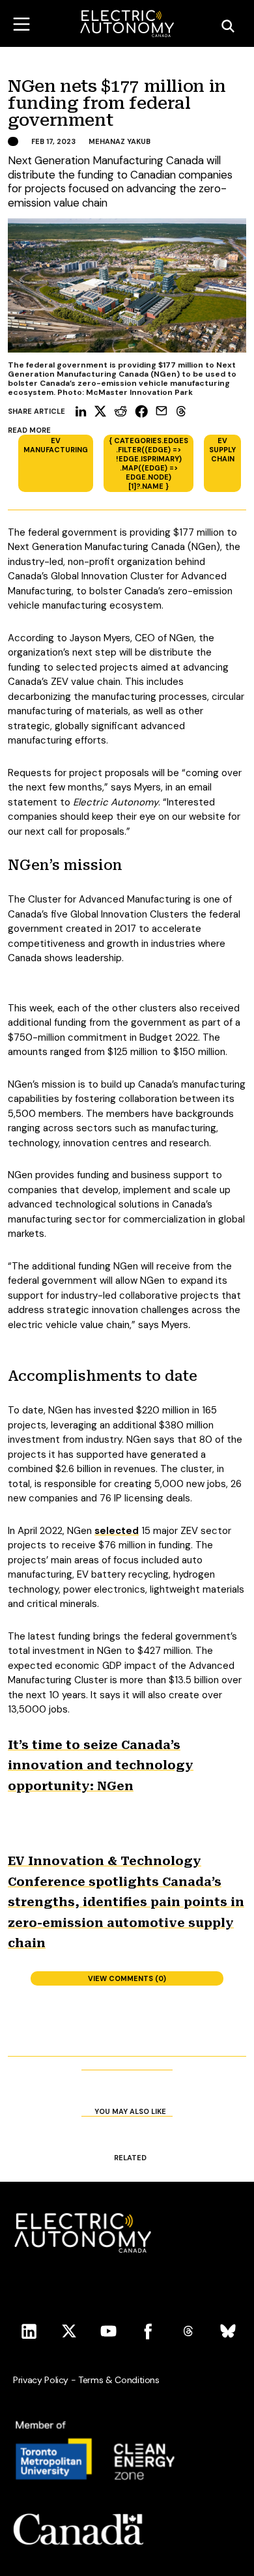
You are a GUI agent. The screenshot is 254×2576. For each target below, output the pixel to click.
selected (117, 1531)
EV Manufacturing (56, 445)
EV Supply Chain (222, 450)
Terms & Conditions (119, 2380)
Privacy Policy (41, 2380)
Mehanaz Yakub (120, 141)
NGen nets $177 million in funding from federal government (117, 104)
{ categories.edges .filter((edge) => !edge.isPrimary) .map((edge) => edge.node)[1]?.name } (148, 463)
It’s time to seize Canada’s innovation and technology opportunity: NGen (101, 1765)
